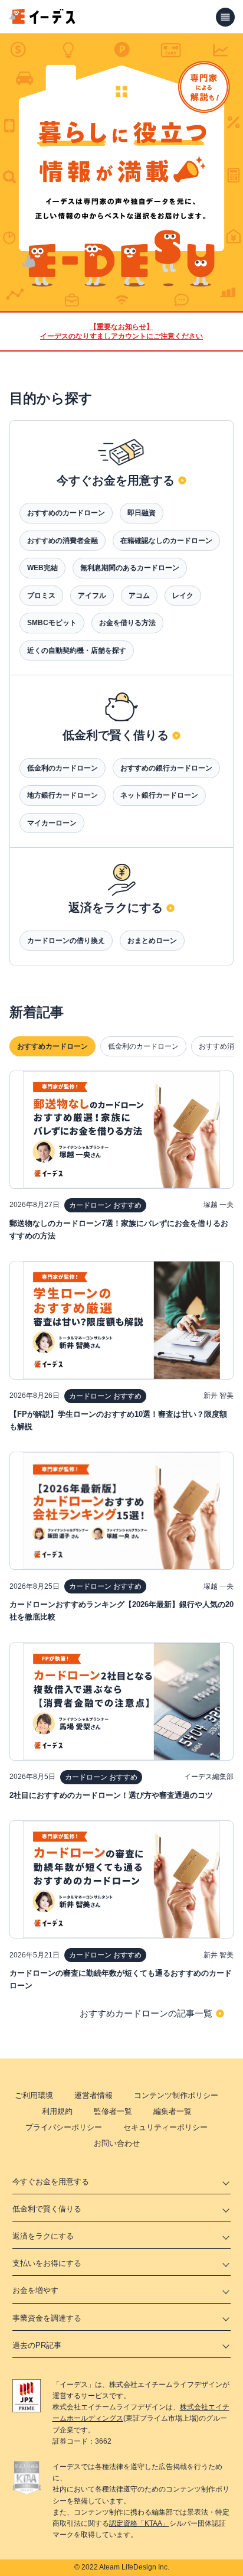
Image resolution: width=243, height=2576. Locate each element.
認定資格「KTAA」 (139, 2523)
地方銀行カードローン (63, 795)
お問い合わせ (117, 2143)
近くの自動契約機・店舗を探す (77, 650)
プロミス (41, 596)
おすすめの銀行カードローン (166, 768)
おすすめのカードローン (66, 513)
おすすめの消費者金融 (63, 541)
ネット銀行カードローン (159, 795)
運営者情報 (93, 2095)
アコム (139, 596)
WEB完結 (42, 568)
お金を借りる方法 (127, 623)
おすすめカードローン (52, 1046)
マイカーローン (52, 823)
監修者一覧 (113, 2111)
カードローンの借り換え (66, 941)
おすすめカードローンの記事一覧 (146, 2013)
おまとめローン (152, 941)
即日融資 (142, 513)
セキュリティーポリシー (165, 2127)
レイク (183, 596)
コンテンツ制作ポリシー (176, 2095)
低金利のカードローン (63, 768)
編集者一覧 (173, 2111)
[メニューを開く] (225, 17)
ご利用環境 (34, 2095)
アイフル (92, 596)
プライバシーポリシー (64, 2127)
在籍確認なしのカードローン (166, 541)
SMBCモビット (52, 623)
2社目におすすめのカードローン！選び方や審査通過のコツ (111, 1795)
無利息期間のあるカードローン (130, 568)
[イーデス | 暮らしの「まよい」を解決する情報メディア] (42, 21)
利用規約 (57, 2111)
